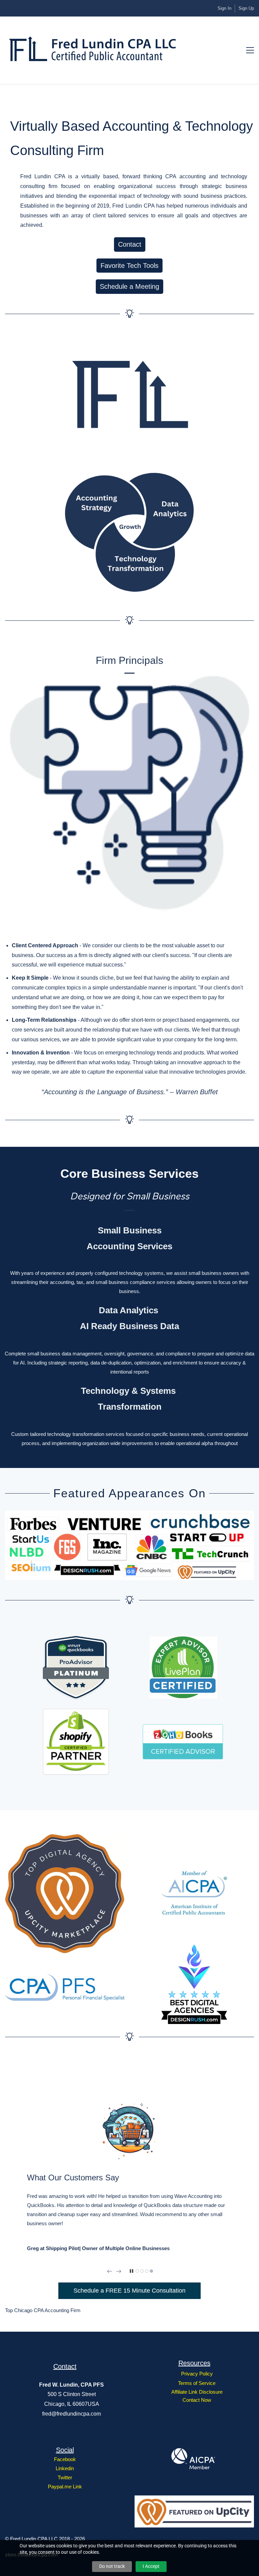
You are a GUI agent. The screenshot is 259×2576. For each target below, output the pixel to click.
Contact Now (197, 2400)
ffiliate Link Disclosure (199, 2392)
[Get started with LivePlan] (183, 1641)
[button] (110, 2271)
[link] (129, 334)
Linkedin (65, 2468)
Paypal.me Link (65, 2487)
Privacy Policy (197, 2374)
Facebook (65, 2459)
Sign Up (246, 8)
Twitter (65, 2477)
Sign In (224, 8)
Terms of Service (197, 2383)
